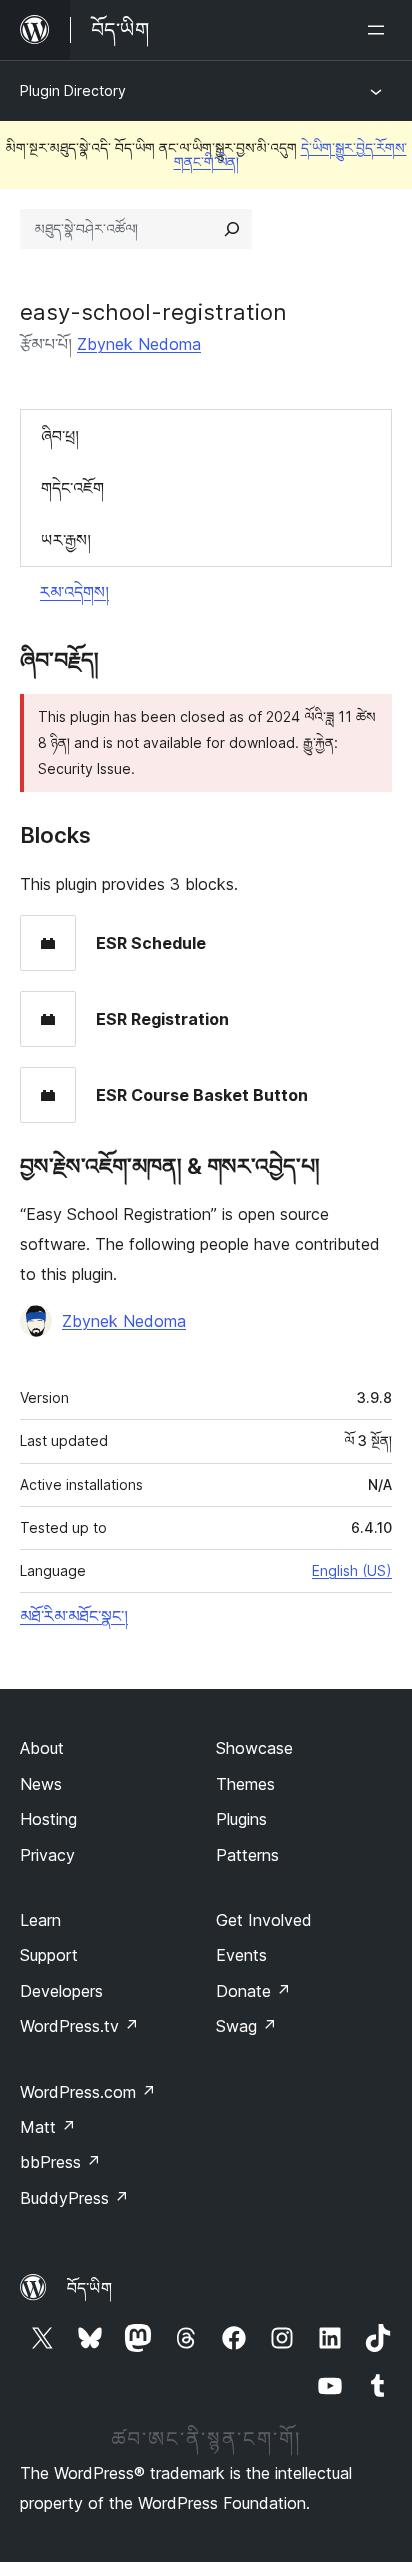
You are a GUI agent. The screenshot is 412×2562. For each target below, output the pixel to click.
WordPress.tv (79, 2026)
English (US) (352, 1570)
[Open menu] (380, 30)
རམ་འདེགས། (74, 592)
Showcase (254, 1748)
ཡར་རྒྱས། (66, 540)
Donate (253, 1991)
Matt (48, 2127)
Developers (61, 1991)
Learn (40, 1920)
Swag (246, 2026)
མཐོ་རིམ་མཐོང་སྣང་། (74, 1616)
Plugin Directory (73, 90)
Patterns (247, 1855)
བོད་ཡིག (89, 2288)
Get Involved (264, 1920)
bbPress (60, 2162)
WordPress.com (88, 2092)
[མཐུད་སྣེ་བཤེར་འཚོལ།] (232, 229)
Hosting (48, 1819)
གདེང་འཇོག (72, 488)
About (42, 1748)
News (41, 1784)
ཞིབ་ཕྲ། (60, 436)
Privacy (47, 1855)
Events (241, 1955)
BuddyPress (74, 2198)
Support (49, 1955)
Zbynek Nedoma (139, 344)
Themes (245, 1784)
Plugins (241, 1819)
